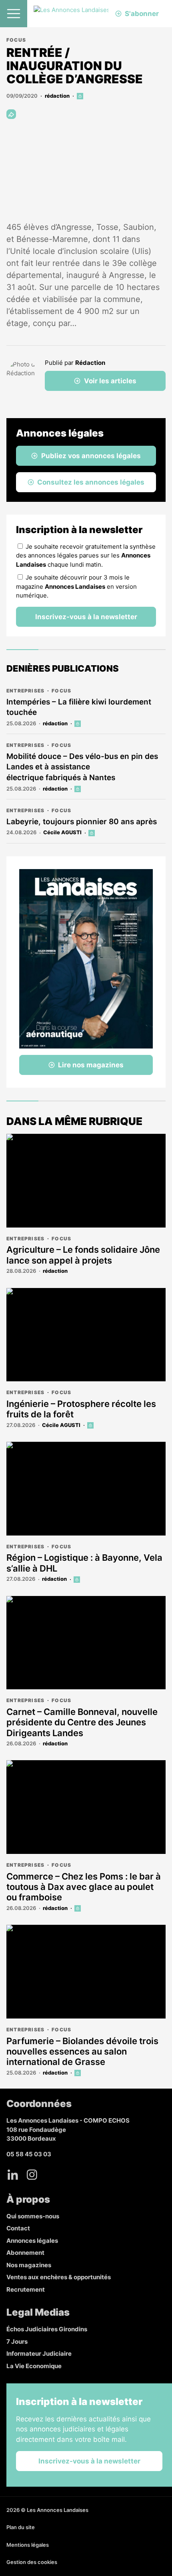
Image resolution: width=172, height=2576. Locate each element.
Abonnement (25, 2253)
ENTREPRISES (25, 691)
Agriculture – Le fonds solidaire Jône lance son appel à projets (83, 1255)
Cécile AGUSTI (62, 832)
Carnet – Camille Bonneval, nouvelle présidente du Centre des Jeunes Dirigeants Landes (82, 1722)
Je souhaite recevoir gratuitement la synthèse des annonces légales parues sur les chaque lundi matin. (86, 555)
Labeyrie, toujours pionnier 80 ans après (82, 822)
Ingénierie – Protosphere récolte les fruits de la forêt (81, 1409)
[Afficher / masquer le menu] (14, 14)
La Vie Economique (34, 2366)
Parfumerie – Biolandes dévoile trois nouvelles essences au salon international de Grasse (82, 2052)
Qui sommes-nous (33, 2216)
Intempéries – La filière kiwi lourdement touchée (79, 707)
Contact (18, 2228)
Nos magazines (29, 2265)
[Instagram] (32, 2175)
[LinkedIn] (13, 2175)
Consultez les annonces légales (91, 482)
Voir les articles (110, 381)
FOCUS (16, 40)
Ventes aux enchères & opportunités (59, 2277)
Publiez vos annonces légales (91, 456)
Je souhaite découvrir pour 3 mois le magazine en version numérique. (76, 586)
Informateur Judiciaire (39, 2354)
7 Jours (17, 2342)
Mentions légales (28, 2545)
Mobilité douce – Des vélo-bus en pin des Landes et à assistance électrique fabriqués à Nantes (82, 767)
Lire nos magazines (91, 1065)
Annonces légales (32, 2241)
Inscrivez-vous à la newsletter (86, 617)
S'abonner (142, 14)
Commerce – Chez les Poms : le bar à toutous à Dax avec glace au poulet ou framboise (84, 1887)
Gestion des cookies (32, 2562)
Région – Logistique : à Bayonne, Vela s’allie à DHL (84, 1563)
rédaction (57, 96)
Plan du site (21, 2527)
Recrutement (26, 2289)
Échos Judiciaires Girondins (47, 2329)
